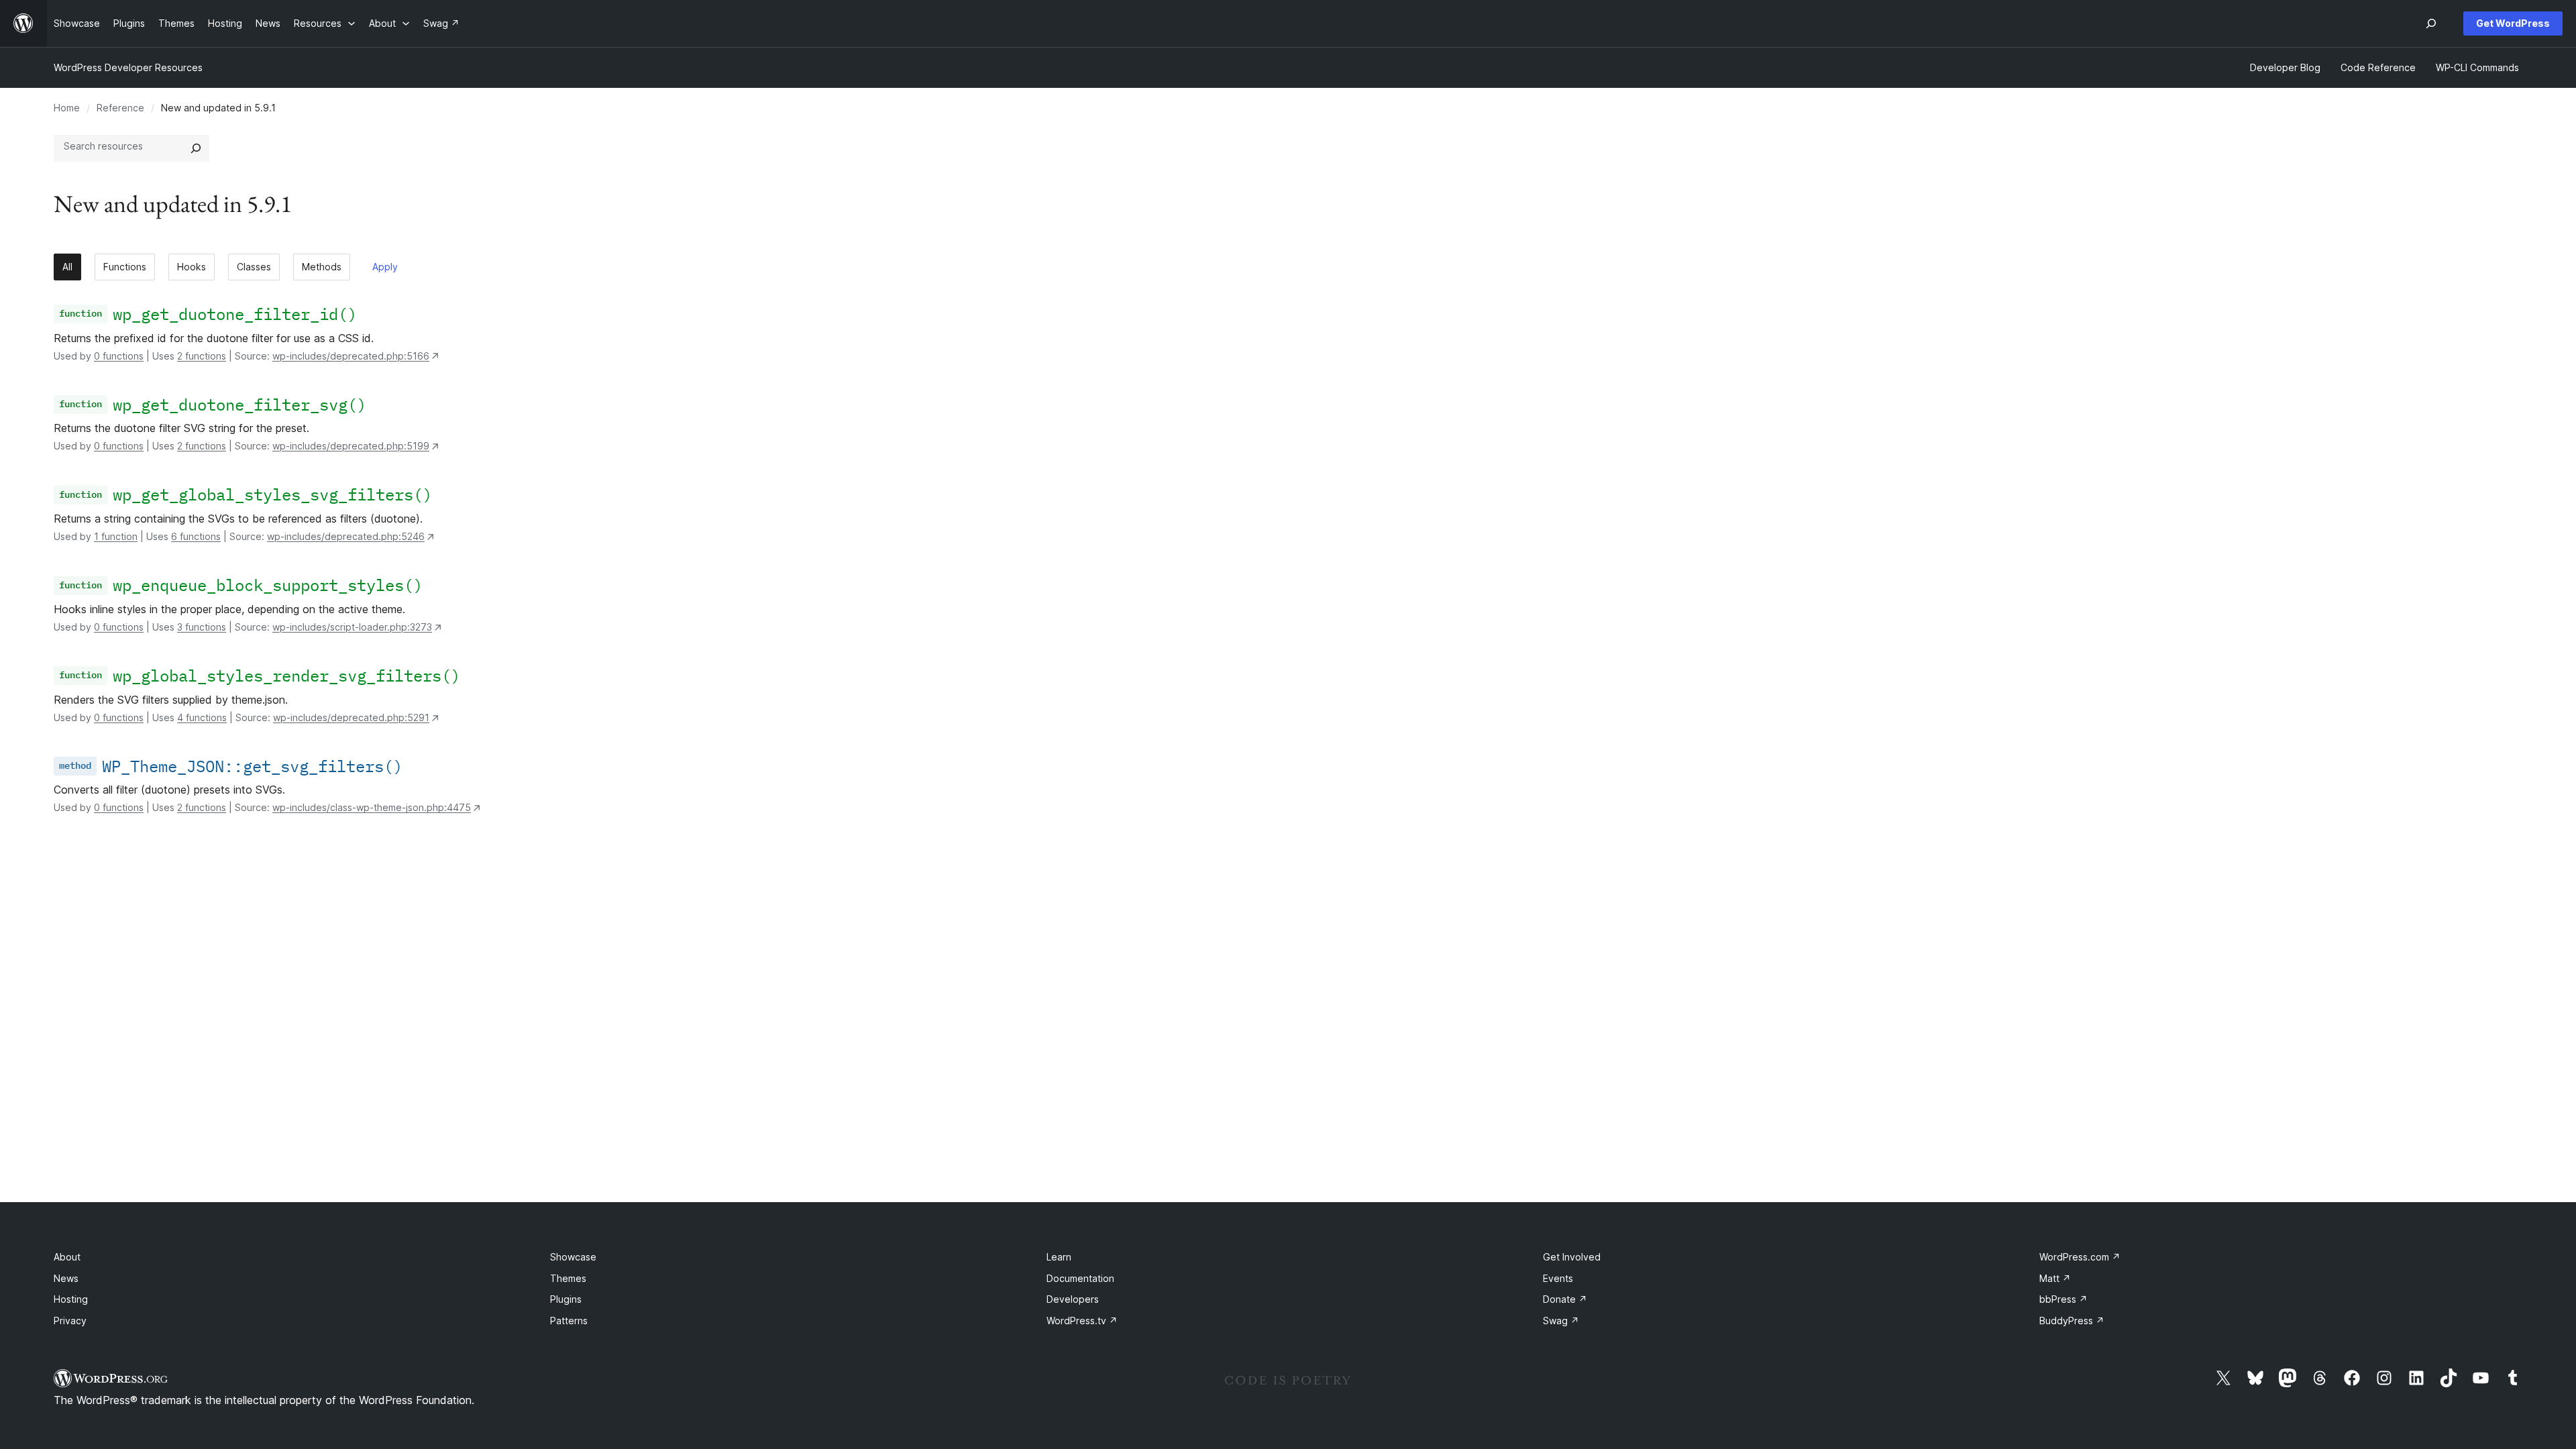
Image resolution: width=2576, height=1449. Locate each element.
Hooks (192, 267)
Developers (1073, 1299)
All (67, 267)
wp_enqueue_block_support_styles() (268, 585)
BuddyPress (2072, 1321)
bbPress (2063, 1299)
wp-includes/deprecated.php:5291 (351, 717)
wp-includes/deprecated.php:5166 (351, 356)
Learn (1059, 1257)
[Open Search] (2431, 23)
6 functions (196, 536)
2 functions (202, 356)
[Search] (196, 148)
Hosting (71, 1299)
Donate (1565, 1299)
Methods (322, 267)
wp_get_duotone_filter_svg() (239, 405)
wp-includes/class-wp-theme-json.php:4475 (372, 807)
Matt (2055, 1278)
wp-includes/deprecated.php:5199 (351, 446)
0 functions (119, 356)
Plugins (566, 1299)
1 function (116, 536)
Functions (125, 267)
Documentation (1080, 1278)
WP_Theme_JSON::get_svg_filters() (252, 766)
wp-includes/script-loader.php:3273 (352, 627)
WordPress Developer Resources (128, 67)
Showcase (573, 1257)
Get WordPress (2513, 23)
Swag (1561, 1321)
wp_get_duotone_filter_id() (235, 314)
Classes (254, 267)
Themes (568, 1278)
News (66, 1278)
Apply (385, 267)
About (67, 1257)
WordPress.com (2080, 1257)
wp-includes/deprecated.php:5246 (346, 536)
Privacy (70, 1321)
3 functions (202, 627)
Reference (120, 108)
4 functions (202, 717)
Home (67, 108)
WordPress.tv (1082, 1321)
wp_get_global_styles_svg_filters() (272, 494)
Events (1558, 1278)
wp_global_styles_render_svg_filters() (286, 676)
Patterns (569, 1321)
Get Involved (1572, 1257)
